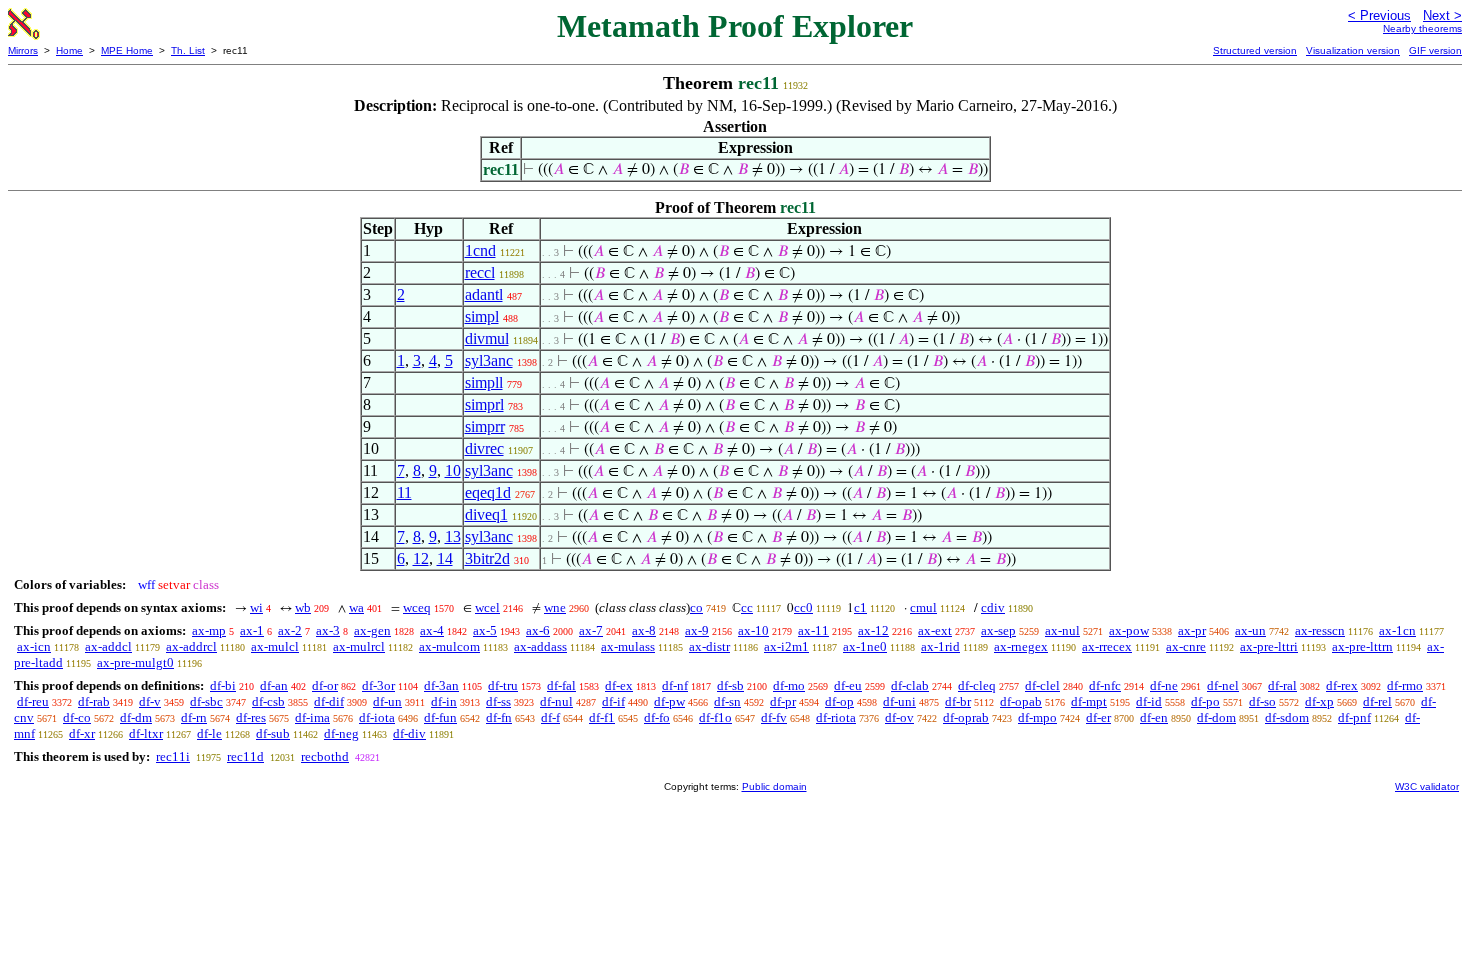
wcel (487, 607)
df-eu (848, 685)
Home (69, 50)
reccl (480, 272)
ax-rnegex (1021, 646)
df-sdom (1287, 717)
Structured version (1255, 50)
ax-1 (252, 630)
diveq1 (486, 514)
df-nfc (1105, 685)
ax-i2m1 (786, 646)
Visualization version (1353, 50)
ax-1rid (940, 646)
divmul (487, 338)
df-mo (789, 685)
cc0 (803, 607)
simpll (484, 382)
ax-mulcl (275, 646)
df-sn (727, 701)
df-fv (774, 717)
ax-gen (372, 630)
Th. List (188, 50)
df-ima (312, 717)
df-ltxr (146, 733)
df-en (1154, 717)
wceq (417, 607)
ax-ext (935, 630)
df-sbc (206, 701)
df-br (958, 701)
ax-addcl (108, 646)
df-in (444, 701)
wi (256, 607)
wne (555, 607)
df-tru (503, 685)
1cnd (480, 250)
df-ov (899, 717)
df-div (409, 733)
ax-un (1250, 630)
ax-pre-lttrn (1362, 646)
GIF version (1435, 50)
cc (747, 607)
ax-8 (644, 630)
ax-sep (998, 630)
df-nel (1223, 685)
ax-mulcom (449, 646)
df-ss (498, 701)
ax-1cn (1397, 630)
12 (421, 558)
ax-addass (540, 646)
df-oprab (966, 717)
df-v (150, 701)
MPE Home (127, 50)
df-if (613, 701)
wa (356, 607)
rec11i (173, 756)
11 (404, 492)
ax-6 (538, 630)
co (696, 607)
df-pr (783, 701)
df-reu (33, 701)
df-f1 (602, 717)
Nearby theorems (1422, 28)
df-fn (499, 717)
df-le (209, 733)
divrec (484, 448)
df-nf (675, 685)
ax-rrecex (1107, 646)
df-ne (1164, 685)
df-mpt (1089, 701)
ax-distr (709, 646)
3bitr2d (487, 558)
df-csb (268, 701)
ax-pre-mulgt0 (135, 662)
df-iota (377, 717)
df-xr (82, 733)
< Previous (1379, 15)
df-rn (194, 717)
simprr (485, 426)
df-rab (94, 701)
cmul (923, 607)
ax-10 (753, 630)
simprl (484, 404)
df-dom (1216, 717)
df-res (251, 717)
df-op (839, 701)
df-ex (619, 685)
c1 (860, 607)
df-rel (1377, 701)
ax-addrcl (191, 646)
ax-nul (1062, 630)
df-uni (899, 701)
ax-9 (697, 630)
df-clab (910, 685)
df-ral (1282, 685)
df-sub (273, 733)
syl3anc (489, 360)
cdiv (993, 607)
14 (445, 558)
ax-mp (209, 630)
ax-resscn (1320, 630)
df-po (1205, 701)
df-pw (669, 701)
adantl (484, 294)
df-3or (378, 685)
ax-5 (485, 630)
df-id (1149, 701)
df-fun (440, 717)
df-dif (329, 701)
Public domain (774, 786)
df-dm (136, 717)
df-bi (223, 685)
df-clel (1042, 685)
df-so (1262, 701)
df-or (325, 685)
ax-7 (591, 630)
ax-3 (328, 630)
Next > (1442, 15)
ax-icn (34, 646)
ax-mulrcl (359, 646)
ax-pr (1192, 630)
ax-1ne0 (865, 646)
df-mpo (1037, 717)
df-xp (1319, 701)
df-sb (730, 685)
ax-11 (813, 630)
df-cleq (977, 685)
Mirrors (23, 50)
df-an (274, 685)
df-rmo (1405, 685)
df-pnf (1354, 717)
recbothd (325, 756)
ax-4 (432, 630)
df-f (550, 717)
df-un (387, 701)
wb (303, 607)
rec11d (245, 756)
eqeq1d (488, 492)
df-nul (556, 701)
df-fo (657, 717)
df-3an (441, 685)
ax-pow (1129, 630)
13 (453, 536)
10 (453, 470)
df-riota (836, 717)
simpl (482, 316)
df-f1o (715, 717)
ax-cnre (1186, 646)
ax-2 (290, 630)
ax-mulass (628, 646)
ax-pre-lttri (1269, 646)
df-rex (1342, 685)
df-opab (1021, 701)
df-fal (561, 685)
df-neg (341, 733)
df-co (77, 717)
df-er (1098, 717)
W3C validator (1427, 786)
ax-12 (873, 630)
